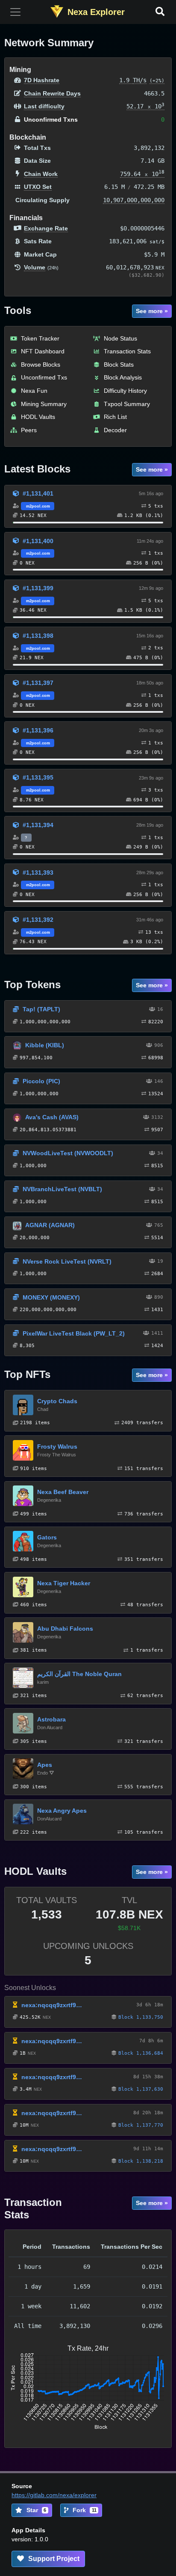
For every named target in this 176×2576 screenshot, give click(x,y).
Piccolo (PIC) (41, 1081)
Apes (45, 1765)
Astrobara (51, 1719)
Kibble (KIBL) (45, 1045)
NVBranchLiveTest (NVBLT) (62, 1189)
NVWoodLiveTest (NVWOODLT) (68, 1153)
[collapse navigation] (15, 12)
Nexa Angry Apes (62, 1811)
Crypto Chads (57, 1401)
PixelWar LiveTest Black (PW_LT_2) (74, 1333)
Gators (47, 1537)
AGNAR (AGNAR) (50, 1225)
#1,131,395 (38, 777)
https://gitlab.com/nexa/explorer (54, 2495)
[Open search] (160, 12)
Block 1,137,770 (141, 2125)
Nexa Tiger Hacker (64, 1583)
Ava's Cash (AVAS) (52, 1117)
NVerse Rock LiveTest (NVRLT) (67, 1261)
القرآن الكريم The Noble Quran (79, 1674)
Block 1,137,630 (141, 2089)
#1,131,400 (38, 541)
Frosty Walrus (57, 1446)
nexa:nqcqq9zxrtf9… (52, 2005)
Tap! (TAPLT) (41, 1009)
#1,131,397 (38, 683)
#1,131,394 (38, 825)
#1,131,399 (38, 588)
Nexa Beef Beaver (63, 1492)
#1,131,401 (38, 493)
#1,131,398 (38, 636)
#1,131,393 (38, 873)
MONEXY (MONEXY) (51, 1297)
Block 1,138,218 (141, 2161)
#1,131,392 (38, 920)
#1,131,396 (38, 730)
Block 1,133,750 (141, 2017)
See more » (152, 311)
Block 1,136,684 (141, 2053)
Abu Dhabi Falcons (65, 1629)
